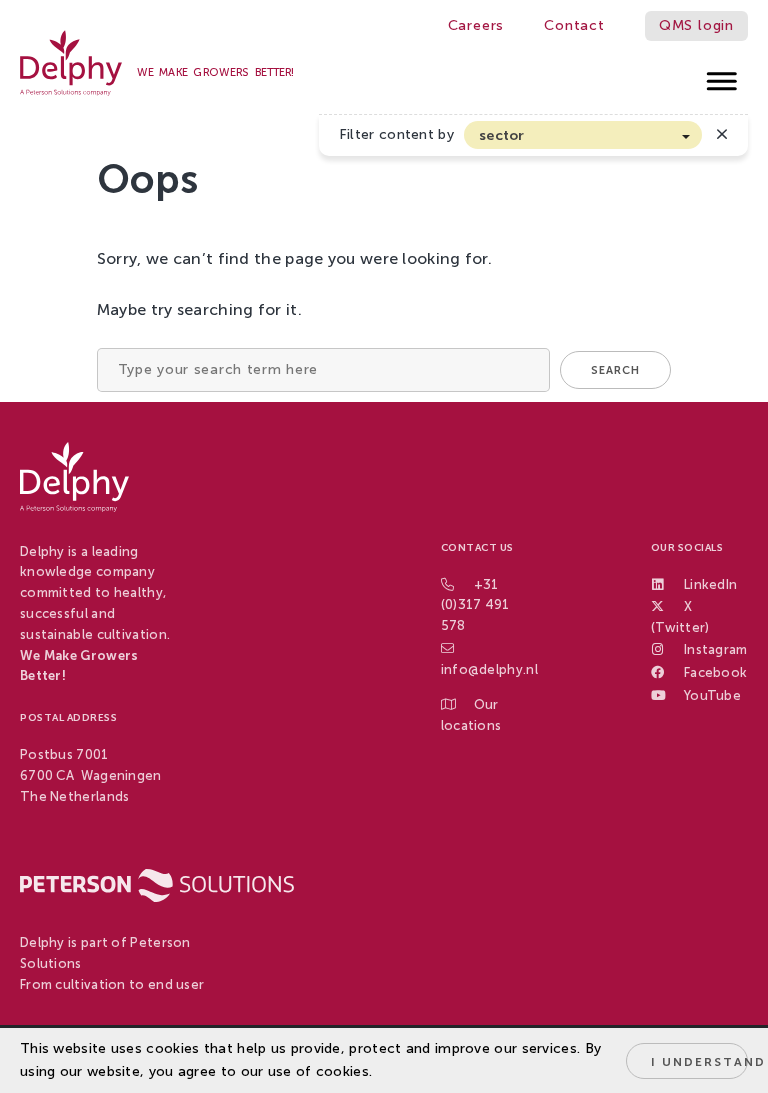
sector (502, 135)
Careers (476, 25)
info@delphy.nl (489, 669)
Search (615, 370)
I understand (699, 1062)
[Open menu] (722, 75)
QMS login (696, 25)
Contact (574, 25)
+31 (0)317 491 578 (475, 605)
